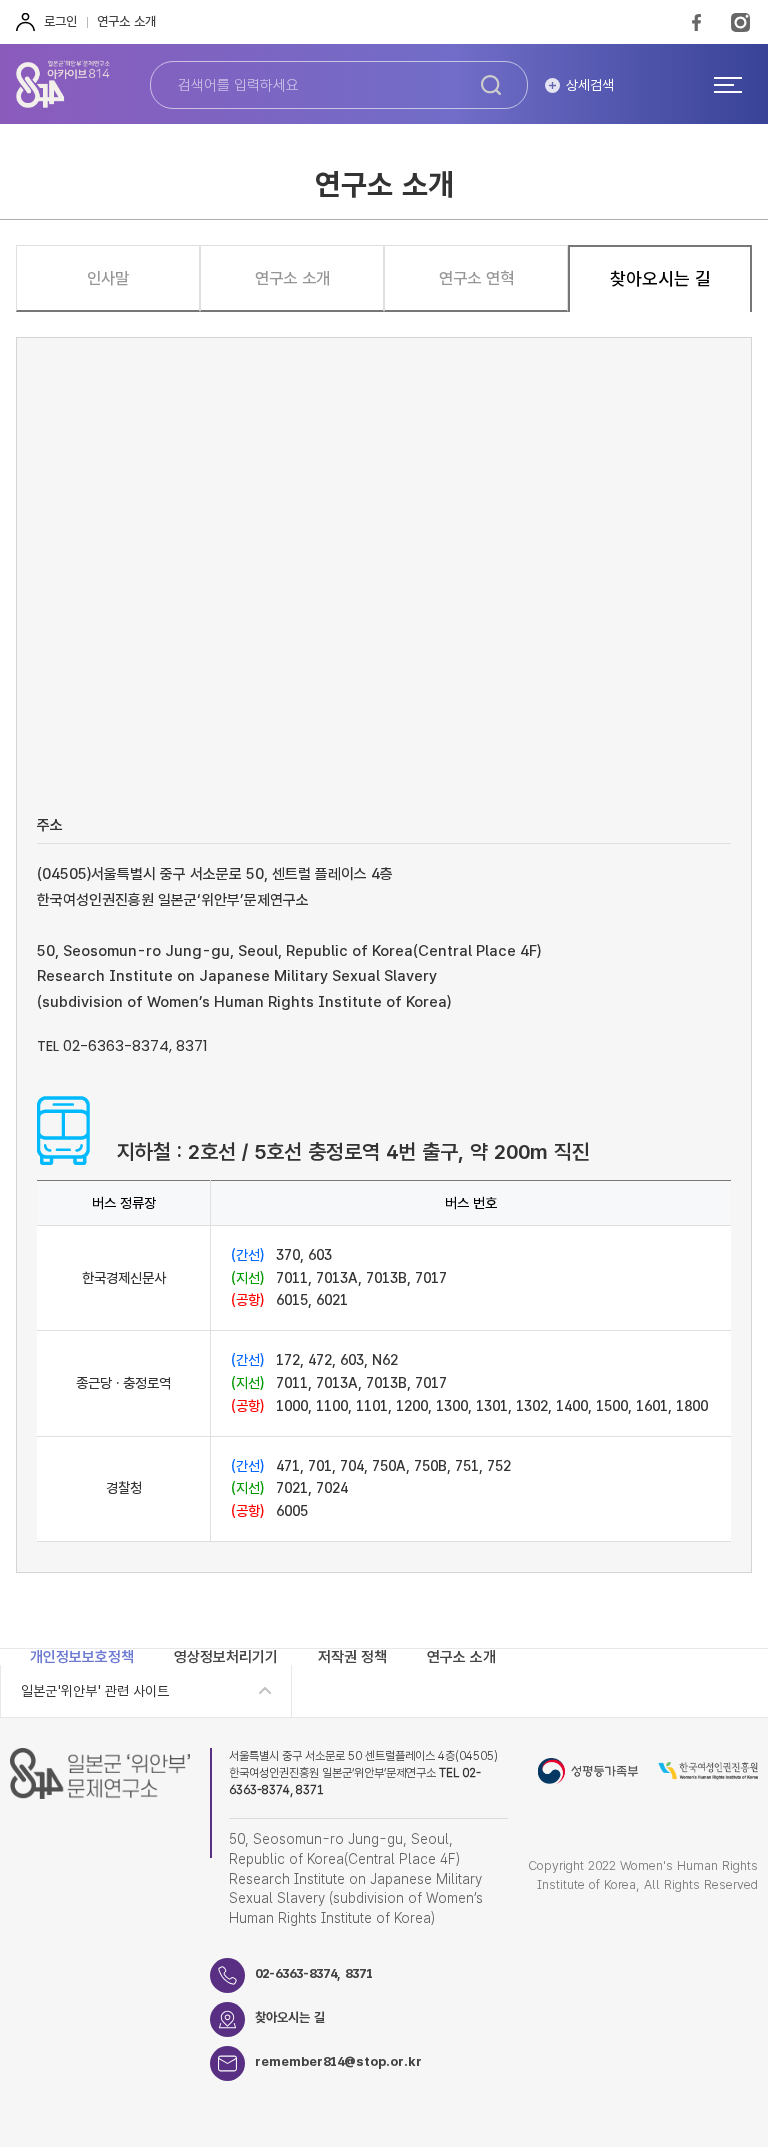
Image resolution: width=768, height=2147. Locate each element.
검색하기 (491, 85)
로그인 (60, 21)
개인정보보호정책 (82, 1657)
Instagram (740, 22)
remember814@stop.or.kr (338, 2061)
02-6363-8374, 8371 (314, 1973)
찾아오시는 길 (290, 2017)
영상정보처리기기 (226, 1657)
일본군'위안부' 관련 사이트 (95, 1691)
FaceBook (696, 22)
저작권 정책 (352, 1657)
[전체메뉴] (728, 84)
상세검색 (590, 85)
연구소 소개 (126, 21)
